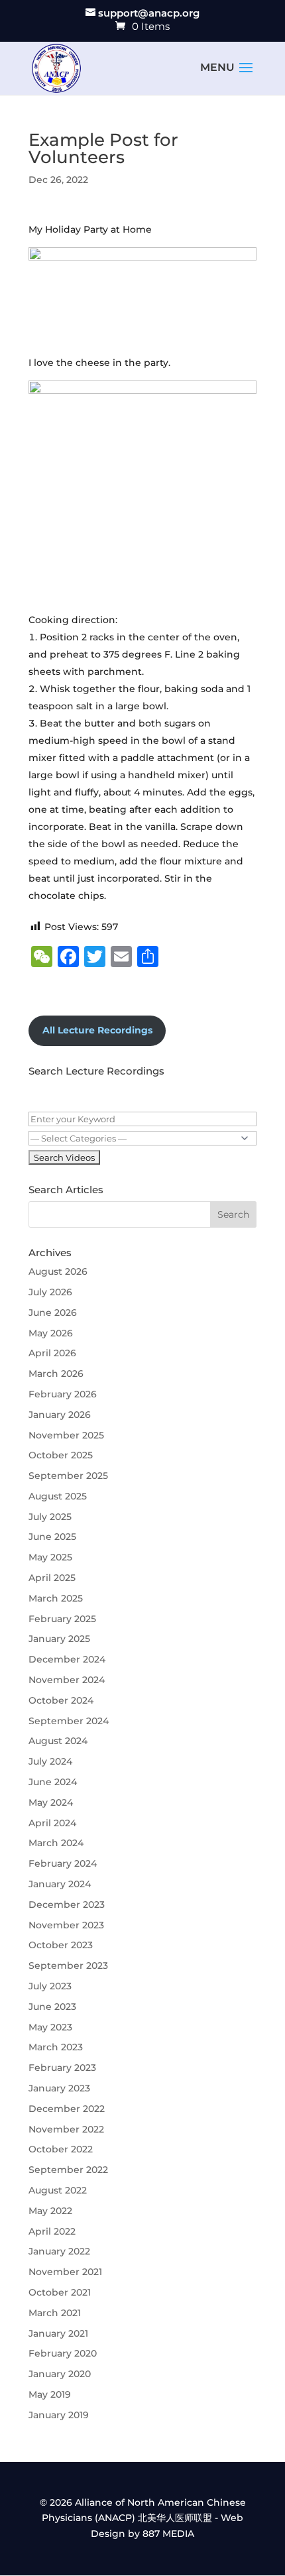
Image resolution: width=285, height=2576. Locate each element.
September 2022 (68, 2170)
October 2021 (60, 2292)
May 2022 (50, 2211)
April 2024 (52, 1823)
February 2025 (62, 1619)
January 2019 (59, 2415)
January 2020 (60, 2374)
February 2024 (63, 1863)
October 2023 (61, 1945)
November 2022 (66, 2129)
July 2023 (50, 1986)
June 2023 (52, 2007)
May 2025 (50, 1557)
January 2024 (60, 1884)
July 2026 (50, 1292)
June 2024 (53, 1782)
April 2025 (52, 1578)
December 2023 (67, 1904)
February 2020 (63, 2353)
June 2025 (52, 1537)
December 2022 (67, 2109)
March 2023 (56, 2047)
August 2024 (58, 1741)
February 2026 (63, 1394)
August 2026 (58, 1271)
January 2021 (58, 2333)
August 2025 (58, 1496)
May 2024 (51, 1802)
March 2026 (56, 1374)
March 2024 (56, 1843)
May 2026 (51, 1333)
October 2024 (61, 1700)
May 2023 (50, 2027)
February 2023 (62, 2068)
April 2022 (52, 2231)
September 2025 (68, 1476)
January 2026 (60, 1415)
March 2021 (55, 2313)
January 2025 (59, 1639)
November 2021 (65, 2272)
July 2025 (50, 1517)
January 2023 (59, 2088)
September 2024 (69, 1721)
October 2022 (61, 2149)
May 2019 (50, 2394)
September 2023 (68, 1965)
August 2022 (58, 2190)
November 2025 (66, 1435)
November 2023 (66, 1925)
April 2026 (52, 1353)
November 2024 (67, 1680)
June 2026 (53, 1313)
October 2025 (61, 1455)
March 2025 (56, 1598)
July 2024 (50, 1761)
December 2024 (67, 1659)
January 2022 (59, 2251)
